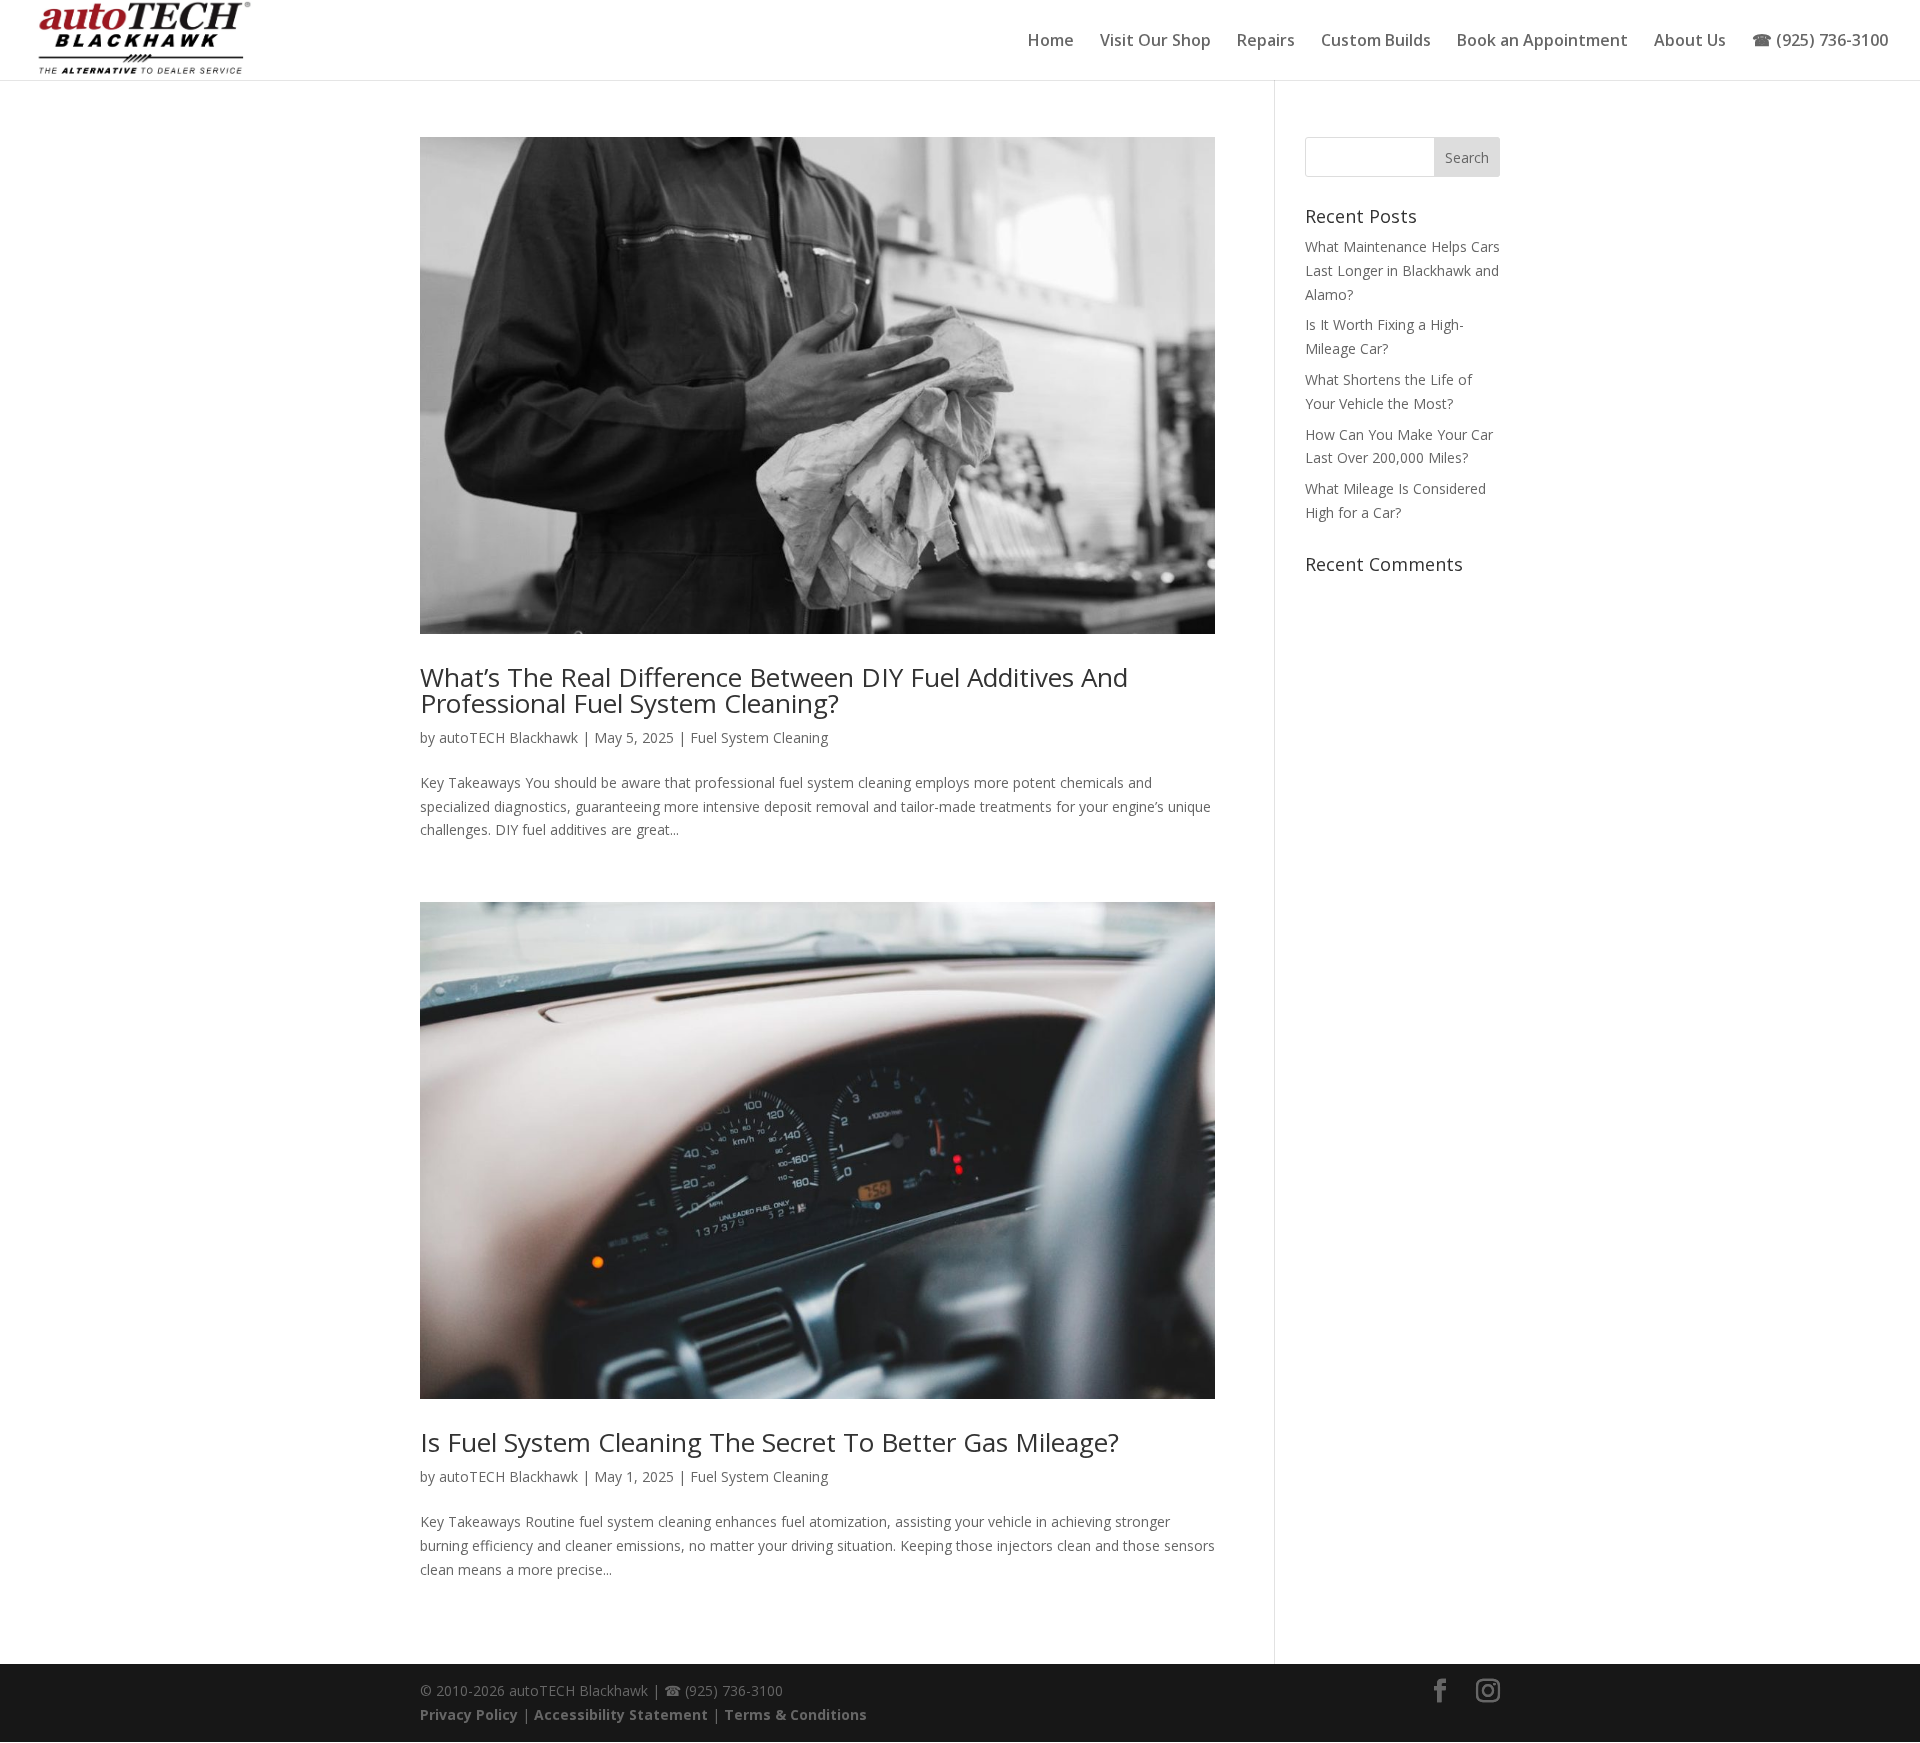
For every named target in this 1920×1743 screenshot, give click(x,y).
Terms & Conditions (795, 1714)
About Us (1690, 42)
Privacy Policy (469, 1714)
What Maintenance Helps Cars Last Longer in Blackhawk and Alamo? (1402, 270)
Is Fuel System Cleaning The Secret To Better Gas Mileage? (769, 1442)
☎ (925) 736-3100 (1820, 42)
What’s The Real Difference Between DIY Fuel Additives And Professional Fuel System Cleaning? (774, 690)
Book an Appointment (1542, 42)
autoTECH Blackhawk (508, 737)
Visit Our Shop (1155, 42)
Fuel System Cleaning (759, 737)
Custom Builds (1376, 42)
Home (1051, 42)
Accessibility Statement (621, 1714)
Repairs (1266, 42)
